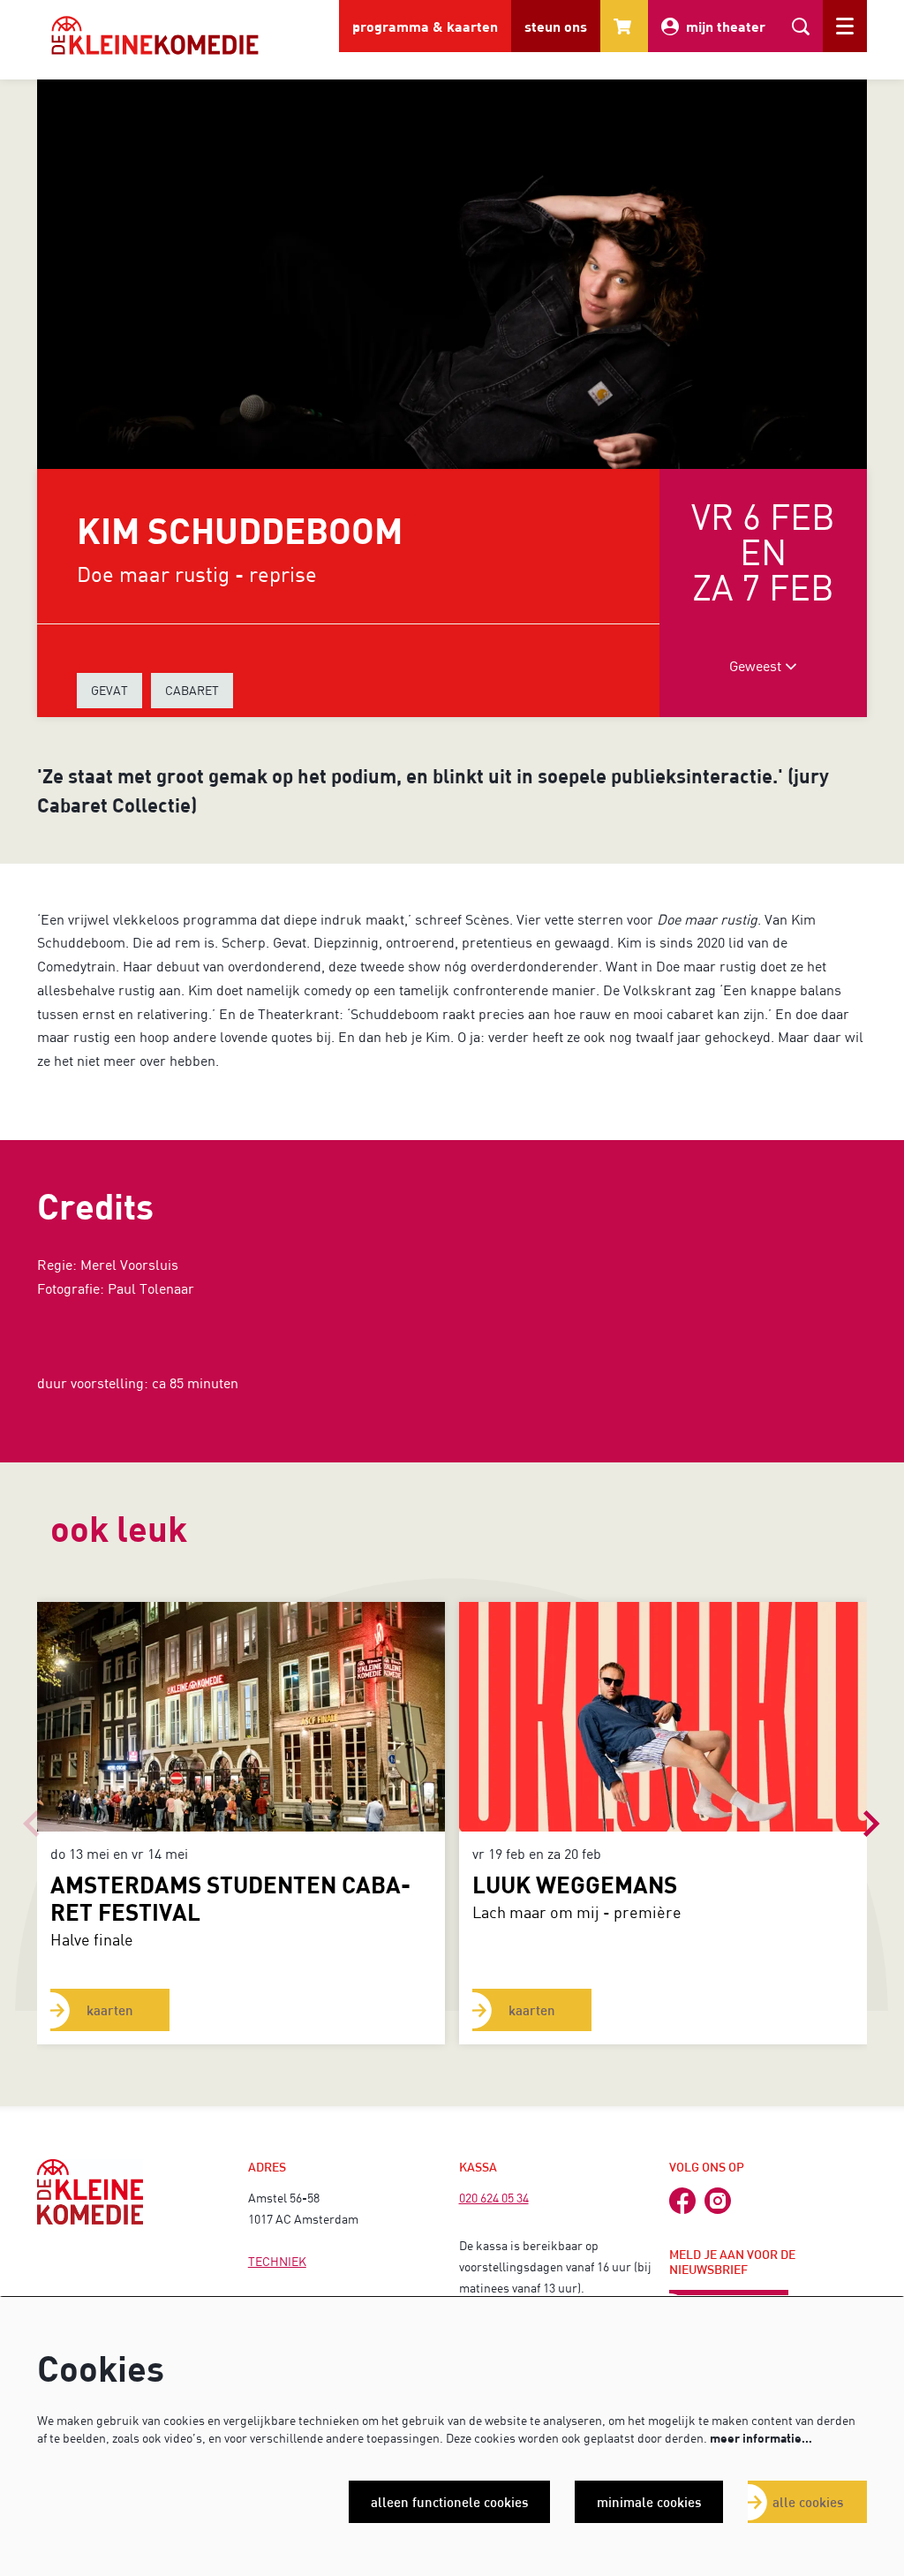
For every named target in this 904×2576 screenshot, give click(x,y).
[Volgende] (872, 1824)
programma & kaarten (425, 26)
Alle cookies (808, 2502)
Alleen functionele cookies (449, 2502)
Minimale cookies (649, 2502)
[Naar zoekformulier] (801, 26)
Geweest (757, 665)
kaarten (110, 2010)
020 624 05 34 (494, 2198)
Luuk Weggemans (575, 1884)
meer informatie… (761, 2438)
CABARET (192, 690)
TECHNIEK (277, 2261)
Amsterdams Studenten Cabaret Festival (230, 1898)
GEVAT (109, 690)
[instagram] (718, 2201)
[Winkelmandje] (624, 26)
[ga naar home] (155, 35)
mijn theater (726, 26)
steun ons (556, 26)
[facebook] (682, 2201)
